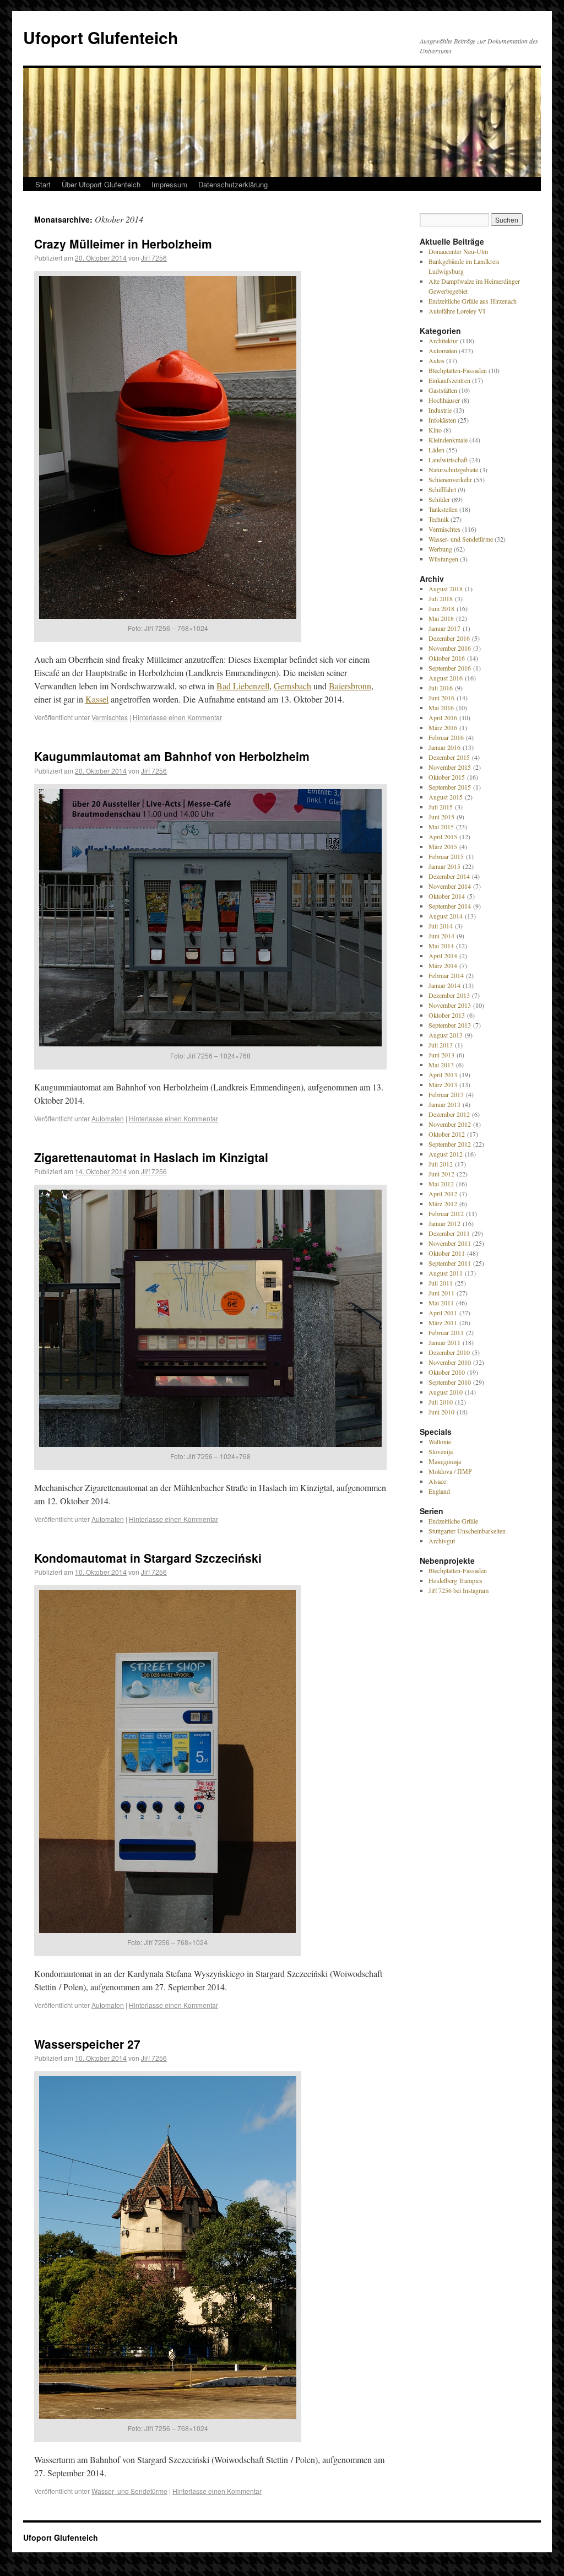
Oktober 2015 (447, 777)
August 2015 (446, 797)
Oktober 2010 (447, 1372)
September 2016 (450, 668)
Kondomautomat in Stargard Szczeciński (148, 1558)
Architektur (443, 341)
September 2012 (450, 1144)
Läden (436, 450)
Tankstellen (443, 509)
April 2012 (443, 1194)
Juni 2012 (441, 1174)
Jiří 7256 (154, 258)
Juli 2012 (441, 1164)
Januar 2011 (444, 1342)
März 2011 (443, 1322)
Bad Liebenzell (243, 686)
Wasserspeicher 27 (87, 2044)
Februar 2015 (446, 856)
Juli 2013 (441, 1045)
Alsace (437, 1481)
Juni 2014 (441, 936)
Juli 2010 (441, 1402)
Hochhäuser (444, 400)
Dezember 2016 (449, 638)
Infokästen (442, 420)
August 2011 (446, 1273)
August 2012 (446, 1154)
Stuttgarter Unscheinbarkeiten (467, 1531)
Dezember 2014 (449, 876)
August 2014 (446, 916)
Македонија (445, 1461)
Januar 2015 (444, 866)
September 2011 (450, 1263)
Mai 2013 (441, 1065)
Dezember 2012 (449, 1114)
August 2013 (446, 1035)
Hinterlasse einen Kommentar (177, 717)
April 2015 (443, 836)
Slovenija (441, 1451)
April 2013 (443, 1074)
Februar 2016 (446, 737)
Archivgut (442, 1541)
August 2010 (446, 1392)
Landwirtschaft (448, 460)
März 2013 (443, 1084)
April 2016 (443, 717)
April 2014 (443, 955)
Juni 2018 (441, 608)
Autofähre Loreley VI (457, 311)
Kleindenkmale (448, 440)
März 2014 (443, 965)
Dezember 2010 (449, 1352)
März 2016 (443, 727)
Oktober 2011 (447, 1253)
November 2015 (450, 767)
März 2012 (443, 1203)
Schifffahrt (442, 489)
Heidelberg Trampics (455, 1580)
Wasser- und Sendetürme (129, 2491)
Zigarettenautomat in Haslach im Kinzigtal (151, 1157)
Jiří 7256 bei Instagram (459, 1590)
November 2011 (450, 1243)
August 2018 (446, 588)
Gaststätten (443, 390)
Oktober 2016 (447, 658)
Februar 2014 (446, 975)
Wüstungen (443, 559)
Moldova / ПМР (450, 1471)
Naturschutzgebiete (453, 469)
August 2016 (446, 678)
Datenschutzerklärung (233, 184)
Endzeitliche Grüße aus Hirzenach (473, 301)
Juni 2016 (441, 698)
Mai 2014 (441, 946)
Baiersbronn (350, 686)
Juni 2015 (441, 817)
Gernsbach (292, 686)
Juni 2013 (441, 1055)
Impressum (169, 184)
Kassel (97, 699)
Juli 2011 (441, 1283)
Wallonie (440, 1441)
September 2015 (450, 787)
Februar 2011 (446, 1332)
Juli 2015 (441, 807)
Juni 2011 (441, 1293)
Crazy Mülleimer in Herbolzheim (123, 244)
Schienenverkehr (450, 479)
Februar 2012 (446, 1213)
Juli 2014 (441, 926)
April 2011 (443, 1313)
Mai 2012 (441, 1184)
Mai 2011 (441, 1303)
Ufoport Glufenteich (101, 37)
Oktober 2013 (447, 1015)
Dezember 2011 (449, 1233)
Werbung (440, 549)
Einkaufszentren (449, 380)
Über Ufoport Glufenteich (101, 184)
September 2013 (450, 1025)
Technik (439, 519)
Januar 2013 (444, 1104)
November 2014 (450, 886)
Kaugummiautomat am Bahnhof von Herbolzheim (172, 756)
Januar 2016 (444, 747)
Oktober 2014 (447, 896)
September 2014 (450, 906)
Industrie (440, 410)
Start (43, 184)
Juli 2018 (441, 598)
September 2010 (450, 1382)
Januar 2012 (444, 1223)
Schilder (439, 499)
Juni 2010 (441, 1412)
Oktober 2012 (447, 1134)
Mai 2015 (441, 827)
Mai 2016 (441, 708)
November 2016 (450, 648)
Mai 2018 (441, 618)
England (439, 1491)
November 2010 (450, 1362)
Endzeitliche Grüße (453, 1521)
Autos (436, 360)
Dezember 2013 (449, 995)
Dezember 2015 (449, 757)
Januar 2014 (444, 985)
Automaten (108, 1118)
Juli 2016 (441, 688)
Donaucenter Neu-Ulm (458, 251)
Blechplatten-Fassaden (458, 370)
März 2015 (443, 846)
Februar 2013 (446, 1094)
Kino (435, 430)
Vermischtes (110, 717)
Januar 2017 (444, 628)
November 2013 (450, 1005)
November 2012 (450, 1124)
